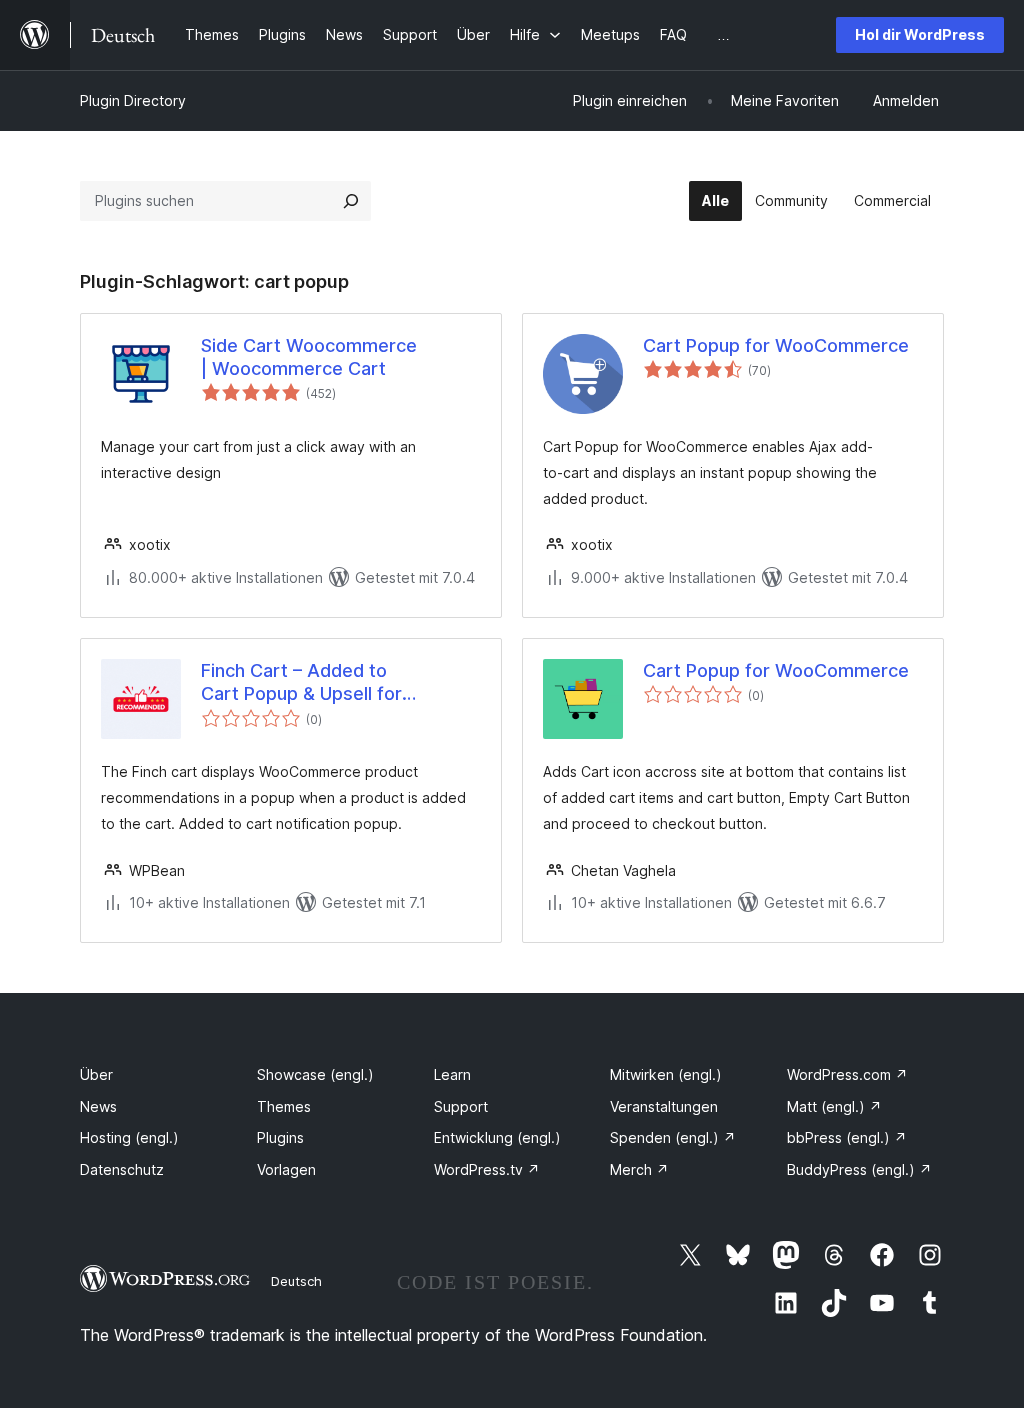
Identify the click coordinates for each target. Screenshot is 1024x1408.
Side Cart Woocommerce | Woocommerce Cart (309, 357)
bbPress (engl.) (847, 1137)
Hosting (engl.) (129, 1137)
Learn (452, 1074)
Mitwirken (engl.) (666, 1074)
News (98, 1106)
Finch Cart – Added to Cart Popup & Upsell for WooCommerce (301, 683)
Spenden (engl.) (673, 1137)
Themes (284, 1106)
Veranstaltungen (664, 1106)
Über (96, 1074)
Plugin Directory (133, 100)
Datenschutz (122, 1169)
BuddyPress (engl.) (859, 1169)
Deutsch (296, 1281)
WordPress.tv (487, 1169)
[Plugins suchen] (351, 201)
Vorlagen (286, 1169)
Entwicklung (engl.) (497, 1137)
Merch (639, 1169)
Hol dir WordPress (920, 34)
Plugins (280, 1137)
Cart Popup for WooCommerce (776, 345)
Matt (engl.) (834, 1106)
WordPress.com (847, 1074)
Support (461, 1106)
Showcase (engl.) (315, 1074)
